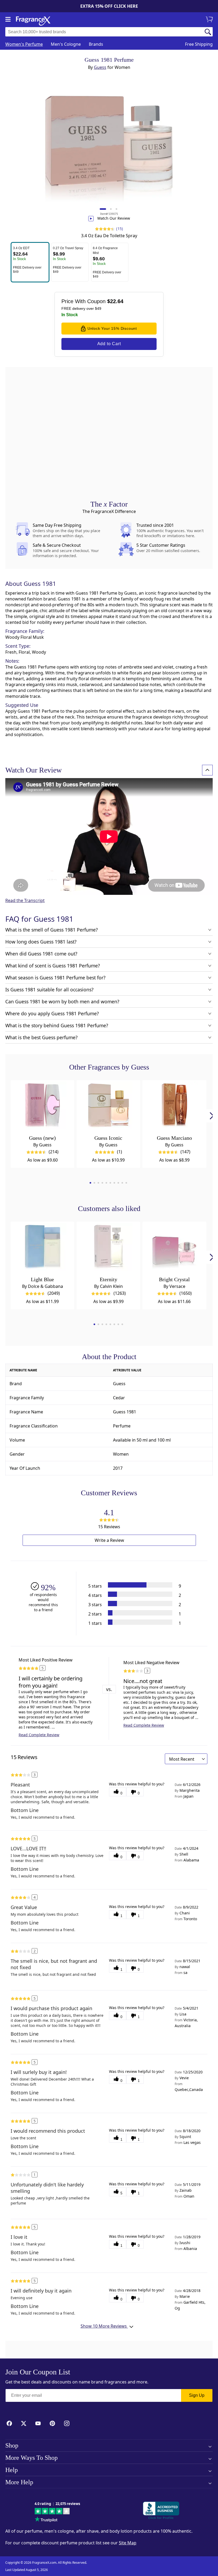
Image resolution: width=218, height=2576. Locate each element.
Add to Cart (109, 344)
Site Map (128, 2543)
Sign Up (197, 2395)
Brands (96, 44)
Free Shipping (199, 44)
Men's (66, 44)
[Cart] (210, 20)
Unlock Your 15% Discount (112, 328)
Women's (24, 44)
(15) (120, 229)
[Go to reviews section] (104, 229)
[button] (30, 262)
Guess (100, 67)
